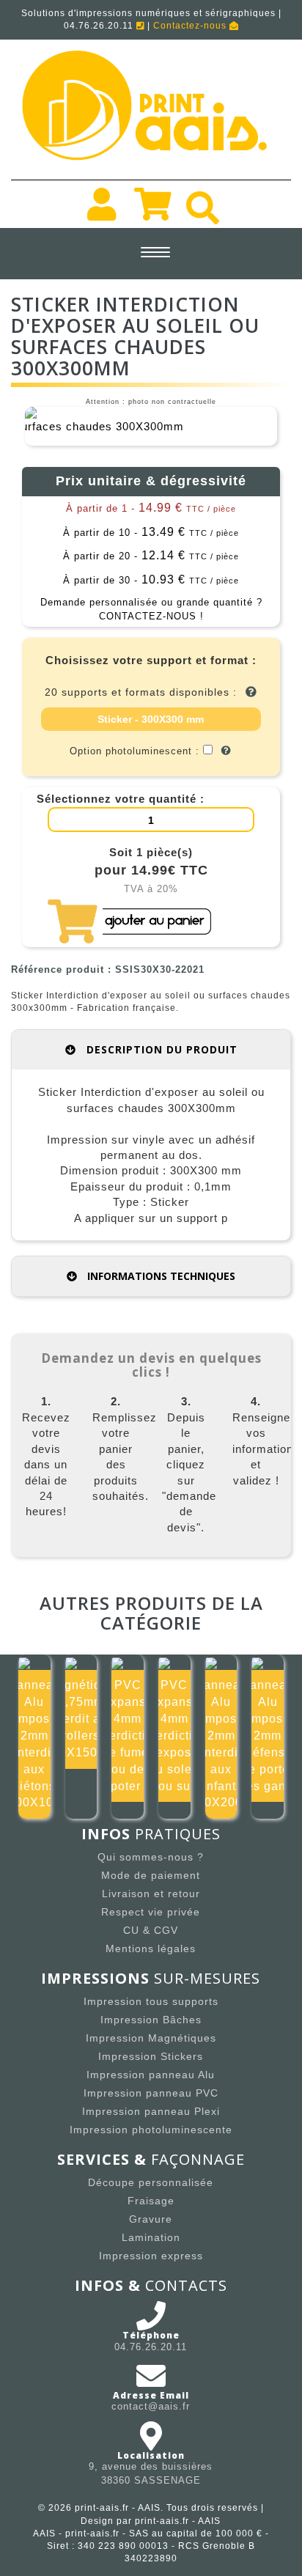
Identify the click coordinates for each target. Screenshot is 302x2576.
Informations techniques (160, 1276)
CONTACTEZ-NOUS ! (151, 616)
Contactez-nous (191, 26)
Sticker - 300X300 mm (151, 719)
